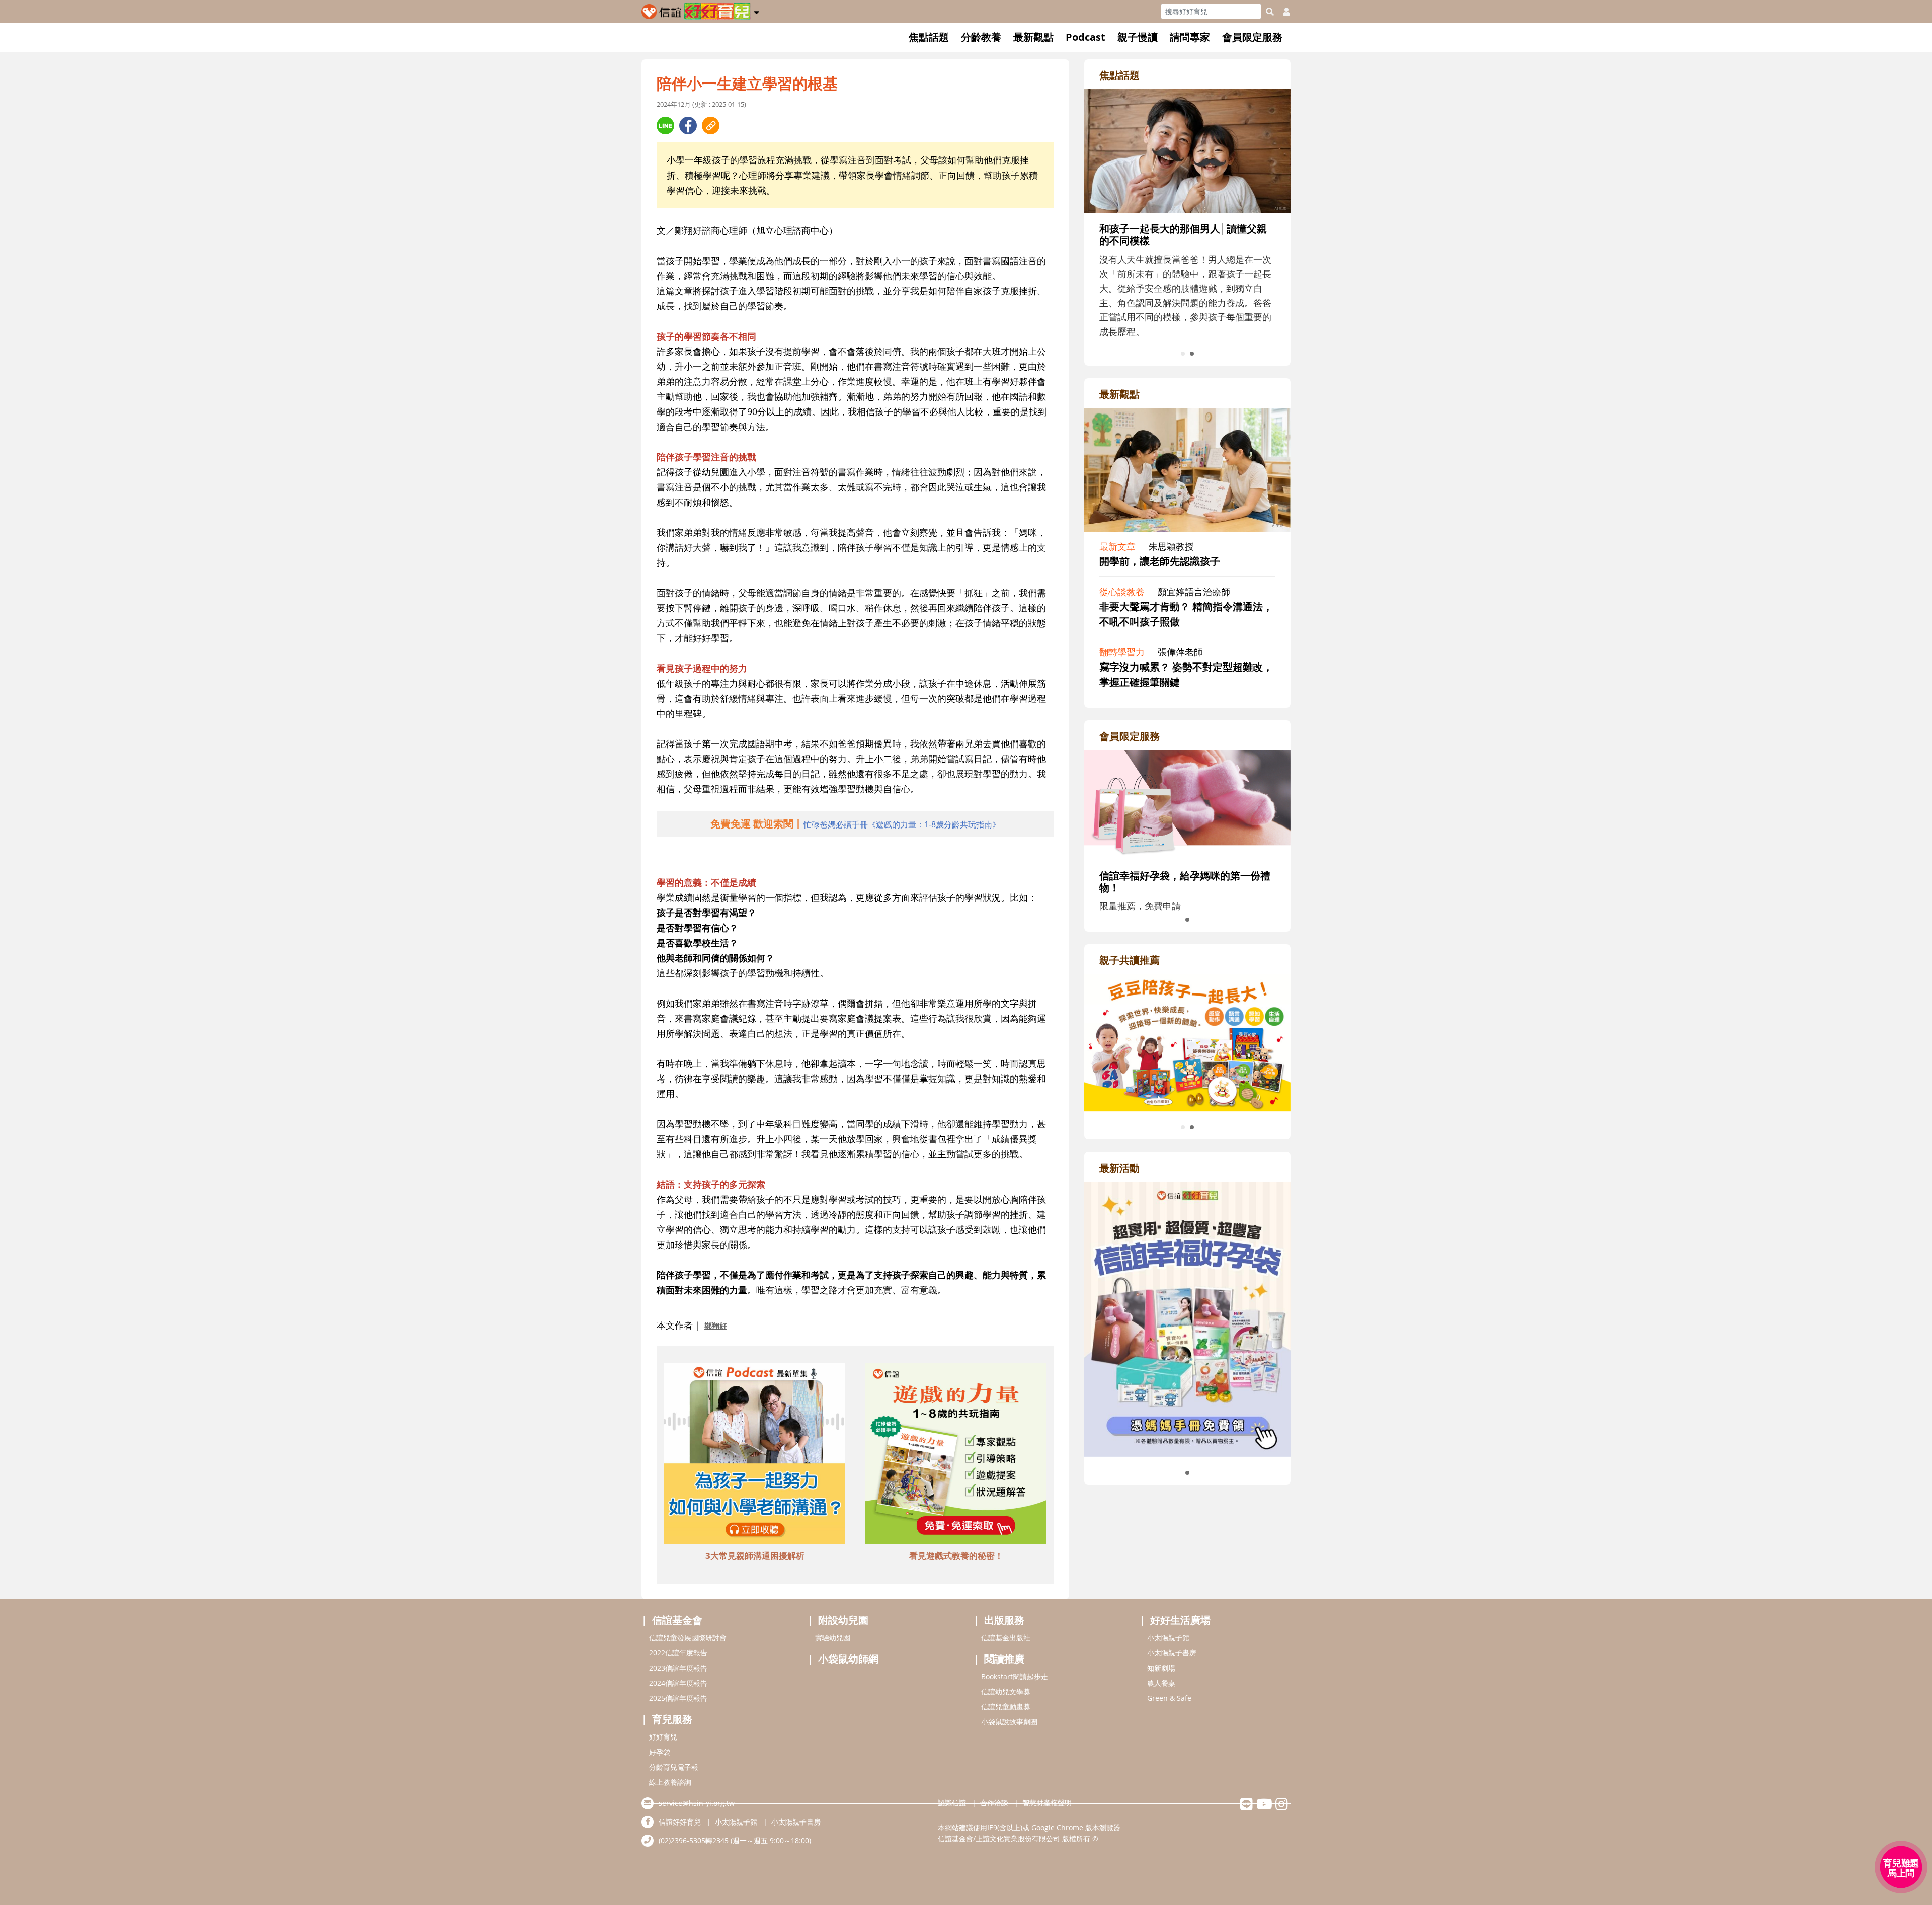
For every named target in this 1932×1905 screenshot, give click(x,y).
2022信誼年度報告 (678, 1653)
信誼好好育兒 (680, 1822)
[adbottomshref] (755, 1455)
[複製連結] (711, 126)
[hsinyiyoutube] (1264, 1807)
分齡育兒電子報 (674, 1767)
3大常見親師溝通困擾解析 (755, 1556)
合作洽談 (994, 1803)
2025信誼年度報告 (678, 1698)
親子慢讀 (1138, 37)
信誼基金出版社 (1006, 1638)
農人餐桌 (1161, 1683)
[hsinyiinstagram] (1282, 1807)
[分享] (665, 126)
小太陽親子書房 (1172, 1653)
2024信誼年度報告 (678, 1683)
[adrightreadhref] (1187, 1041)
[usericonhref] (1282, 12)
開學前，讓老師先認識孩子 (1160, 561)
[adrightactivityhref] (1187, 1318)
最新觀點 (1033, 37)
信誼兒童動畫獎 (1006, 1707)
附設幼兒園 (843, 1620)
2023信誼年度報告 (678, 1668)
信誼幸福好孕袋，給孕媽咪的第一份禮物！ (1185, 882)
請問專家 (1190, 37)
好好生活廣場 (1180, 1620)
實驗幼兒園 (833, 1638)
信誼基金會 (677, 1620)
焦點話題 (929, 37)
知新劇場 (1161, 1668)
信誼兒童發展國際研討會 (688, 1638)
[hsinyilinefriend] (1246, 1807)
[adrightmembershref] (1187, 804)
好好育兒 (663, 1737)
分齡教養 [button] (981, 37)
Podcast (1085, 37)
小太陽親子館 (1168, 1638)
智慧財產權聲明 (1047, 1803)
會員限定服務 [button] (1252, 37)
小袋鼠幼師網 (848, 1659)
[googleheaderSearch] (1270, 12)
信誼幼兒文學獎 (1006, 1691)
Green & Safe (1169, 1698)
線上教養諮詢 (670, 1782)
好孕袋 (660, 1752)
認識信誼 (952, 1803)
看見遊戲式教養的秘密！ (956, 1556)
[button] (756, 11)
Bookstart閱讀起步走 (1015, 1676)
